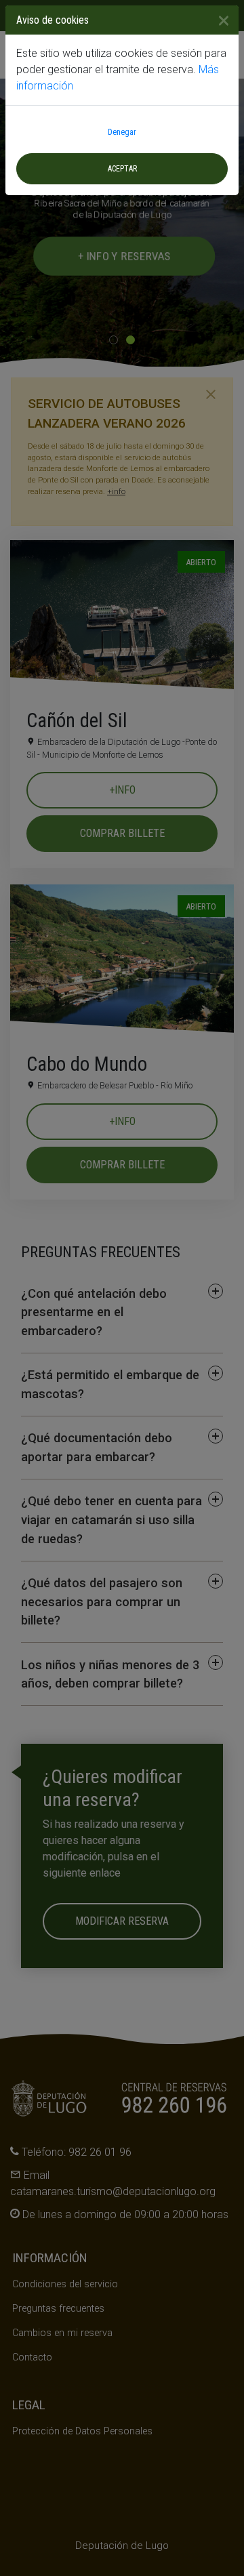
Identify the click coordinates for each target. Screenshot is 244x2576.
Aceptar (122, 169)
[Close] (218, 20)
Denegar (122, 132)
